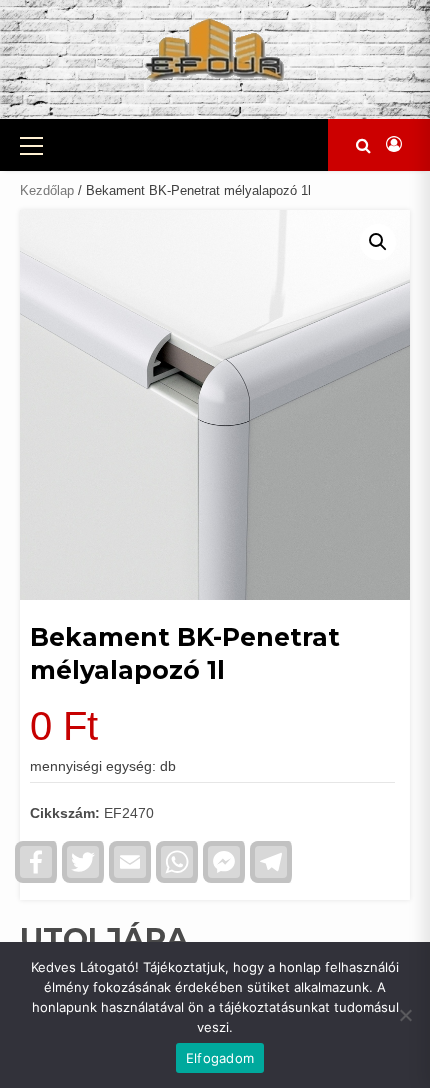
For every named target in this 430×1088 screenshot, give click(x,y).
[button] (378, 242)
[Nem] (405, 1015)
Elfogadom (220, 1058)
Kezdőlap (47, 190)
